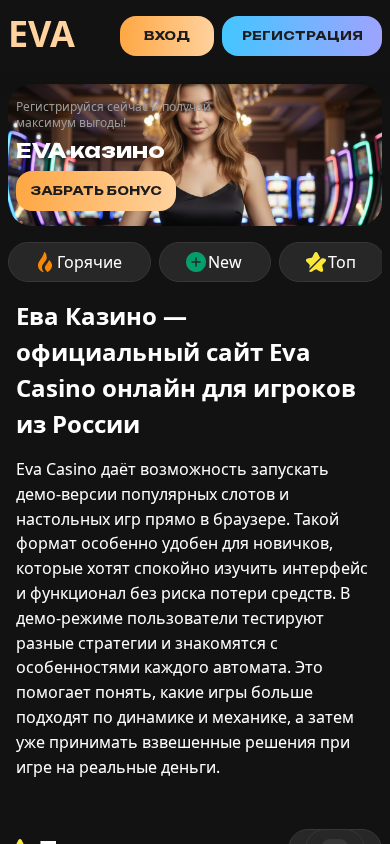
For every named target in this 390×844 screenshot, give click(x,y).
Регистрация (302, 35)
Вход (167, 35)
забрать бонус (96, 190)
